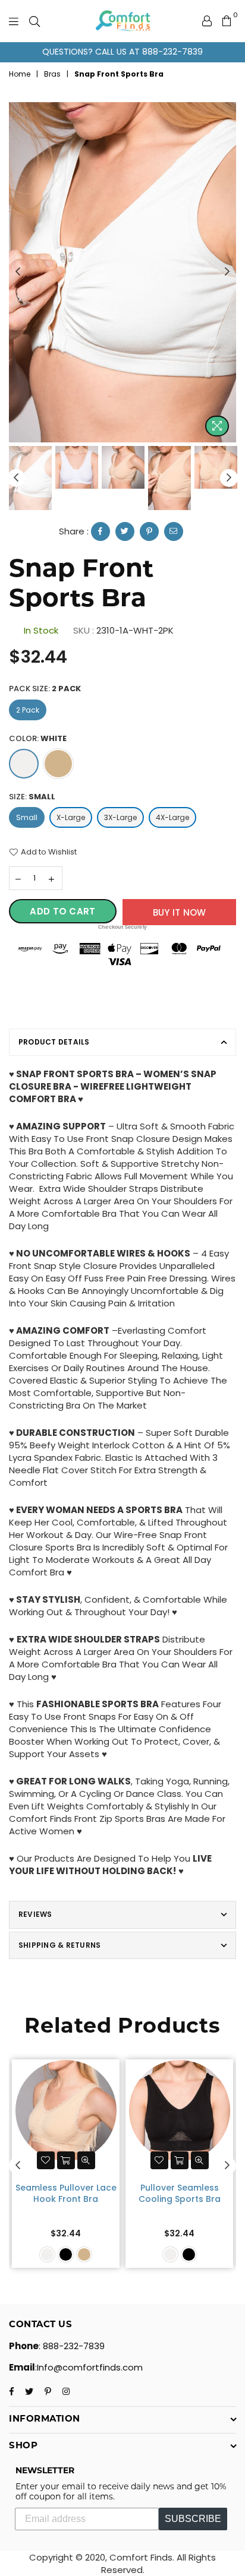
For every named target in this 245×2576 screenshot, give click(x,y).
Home (20, 74)
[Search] (34, 21)
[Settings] (207, 21)
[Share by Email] (174, 531)
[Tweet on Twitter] (125, 531)
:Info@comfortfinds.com (89, 2367)
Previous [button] (18, 272)
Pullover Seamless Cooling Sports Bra (180, 2194)
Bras (52, 74)
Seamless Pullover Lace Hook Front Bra (66, 2194)
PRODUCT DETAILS (54, 1042)
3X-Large (120, 817)
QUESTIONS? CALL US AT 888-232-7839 (122, 52)
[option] (122, 52)
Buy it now (180, 912)
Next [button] (227, 272)
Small (27, 817)
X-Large (71, 817)
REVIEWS (35, 1914)
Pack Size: (45, 689)
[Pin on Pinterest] (149, 531)
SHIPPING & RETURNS (59, 1945)
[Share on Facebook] (100, 531)
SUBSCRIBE (193, 2519)
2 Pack (28, 710)
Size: (32, 797)
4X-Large (172, 817)
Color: (38, 739)
